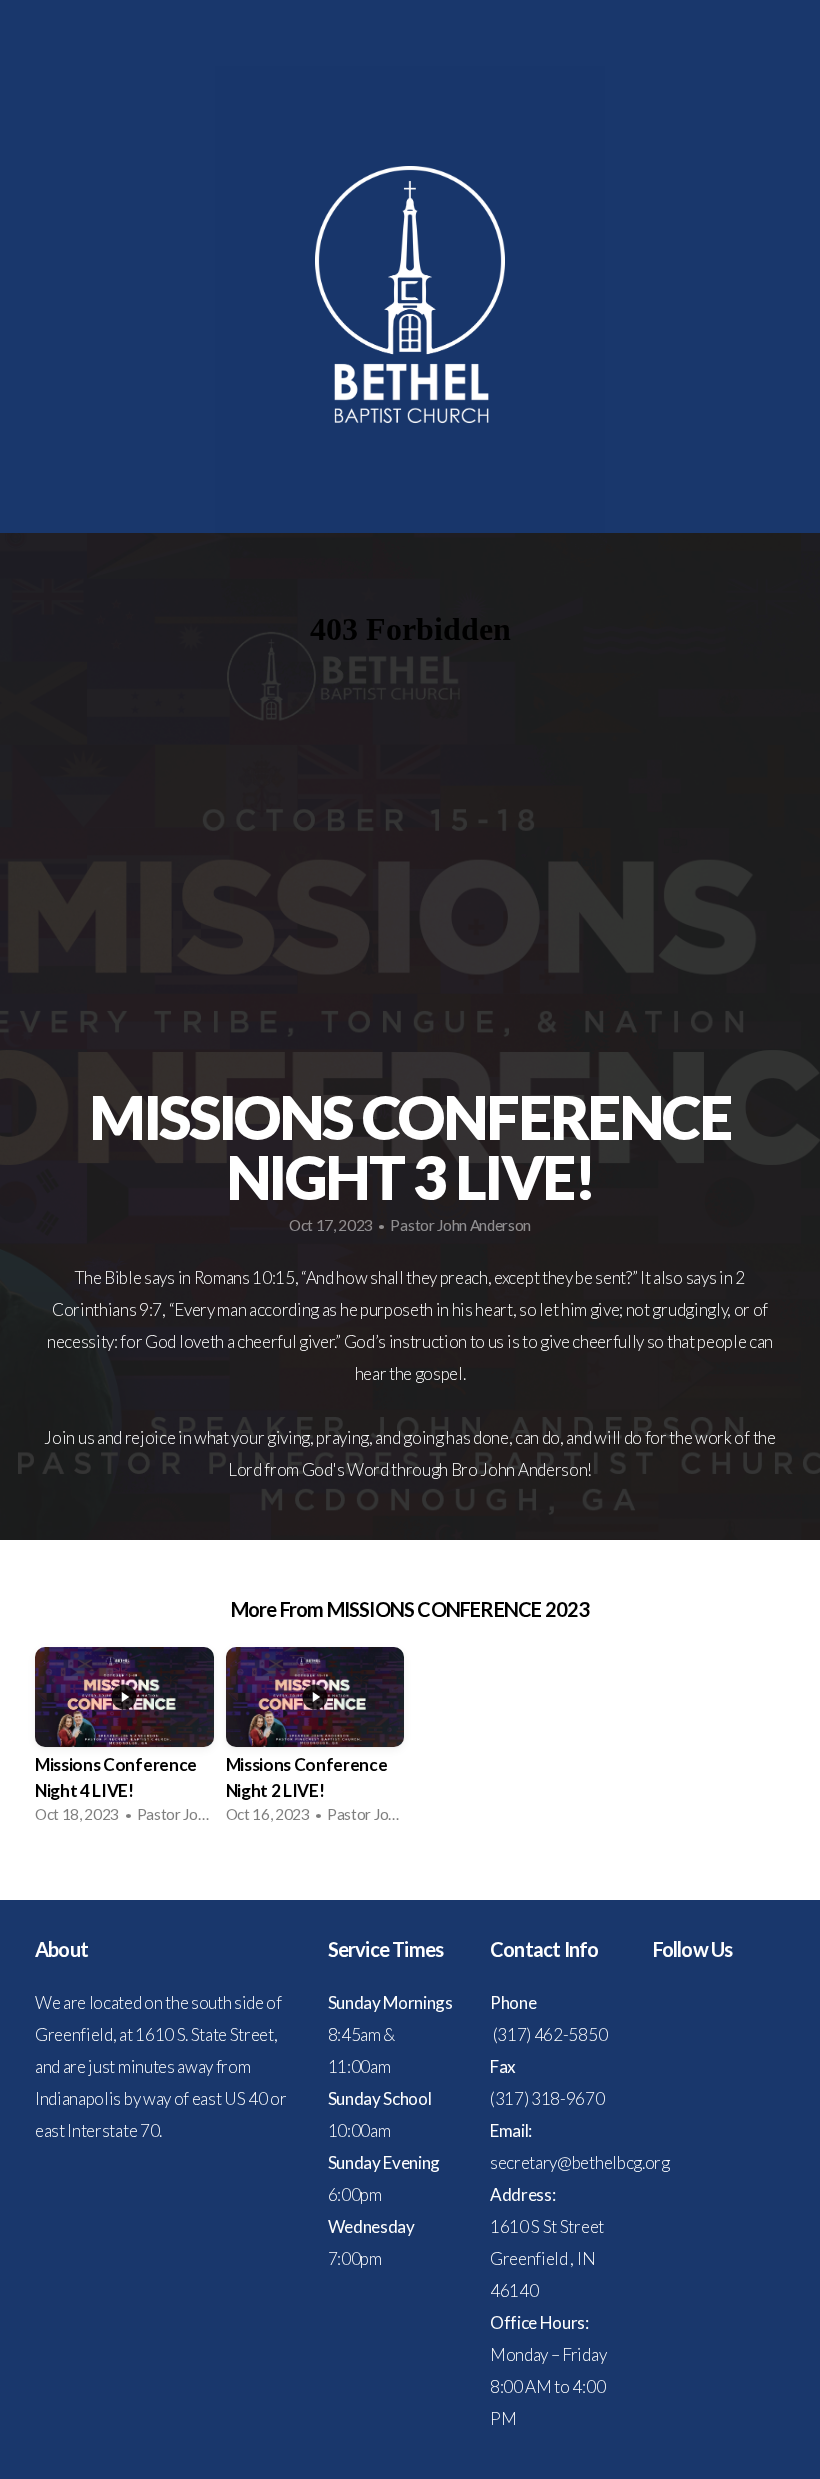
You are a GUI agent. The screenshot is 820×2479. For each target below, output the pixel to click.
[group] (124, 1741)
